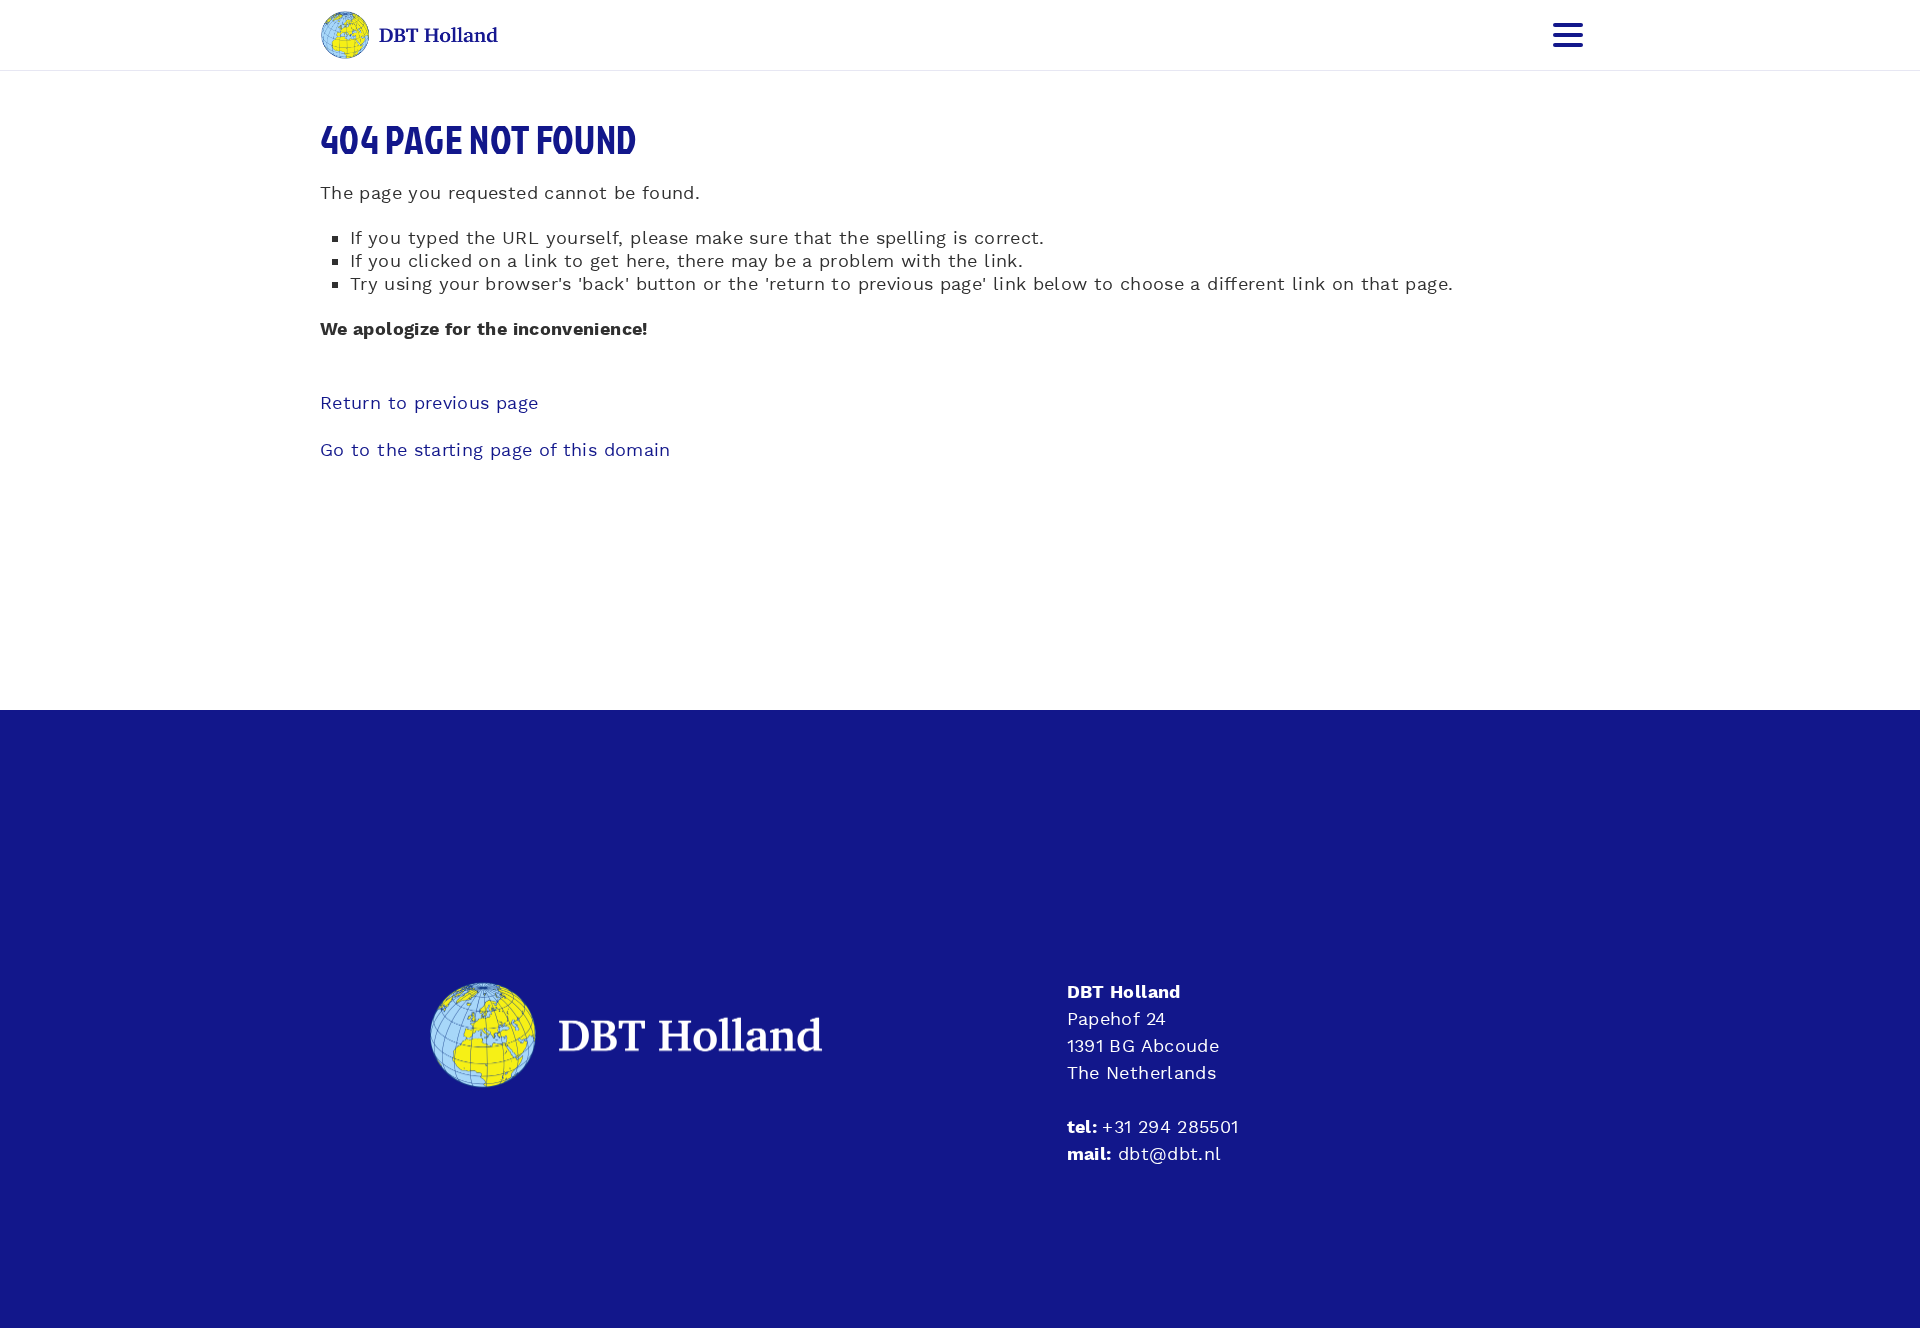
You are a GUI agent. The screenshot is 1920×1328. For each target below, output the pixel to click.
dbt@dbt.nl (1170, 1154)
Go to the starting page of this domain (495, 450)
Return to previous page (429, 403)
